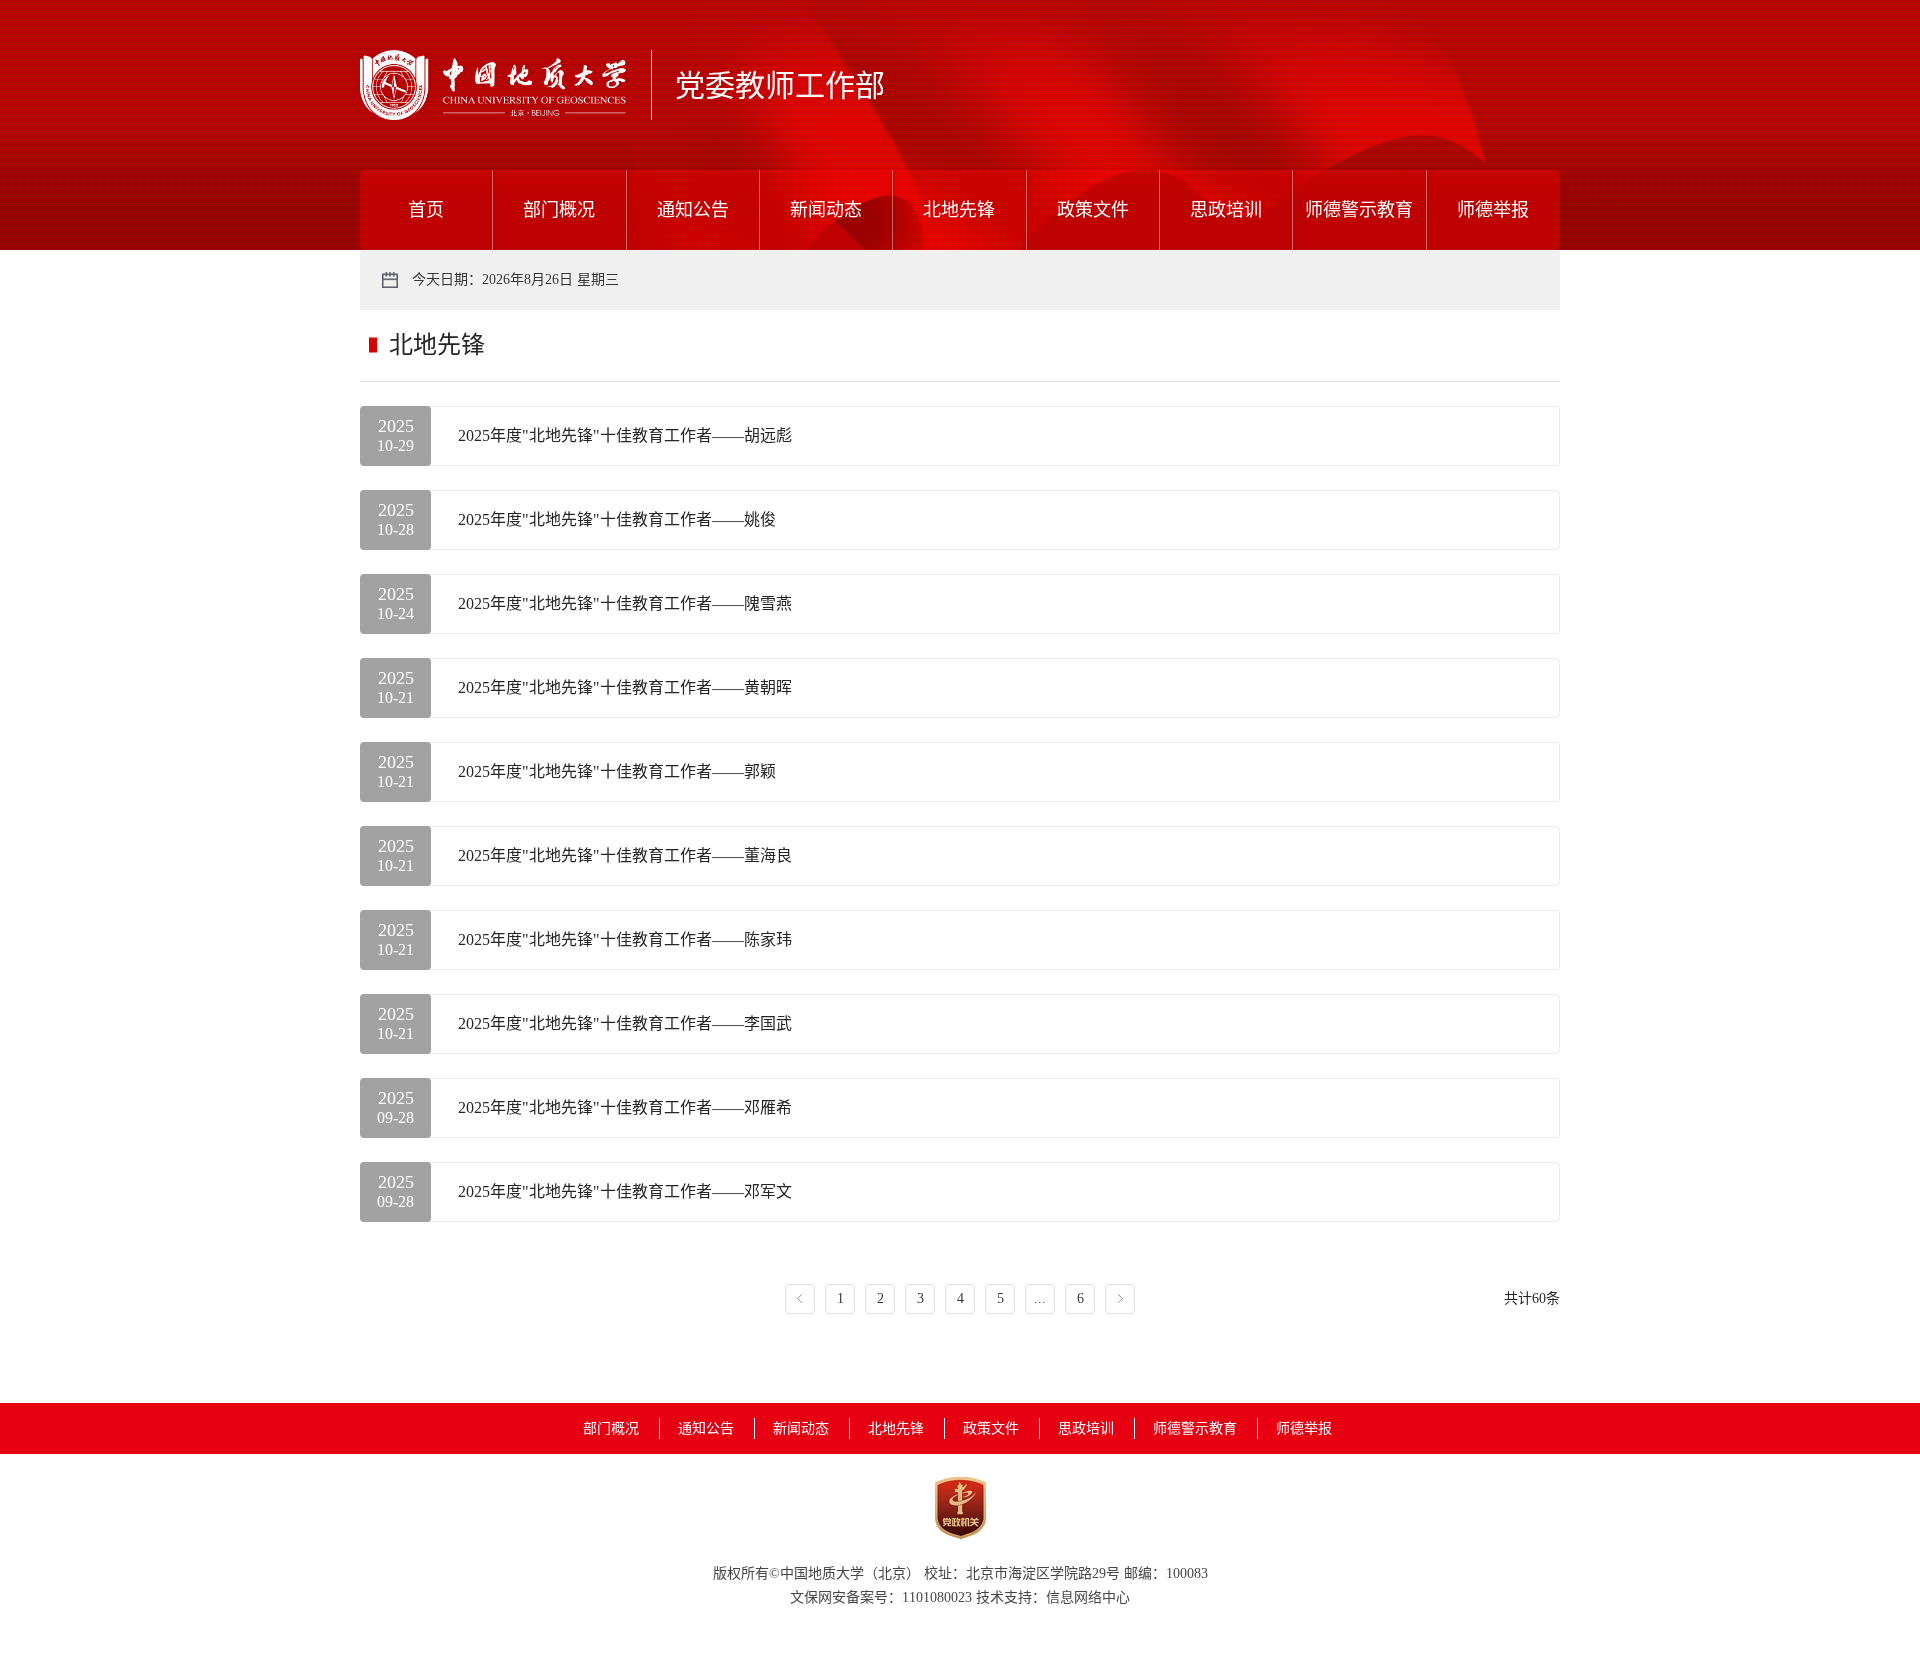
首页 (426, 210)
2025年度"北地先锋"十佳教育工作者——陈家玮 (625, 939)
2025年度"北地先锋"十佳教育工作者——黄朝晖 (625, 687)
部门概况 (559, 210)
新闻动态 (826, 210)
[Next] (1120, 1299)
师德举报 (1493, 210)
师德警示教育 (1359, 210)
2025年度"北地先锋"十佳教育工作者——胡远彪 (625, 435)
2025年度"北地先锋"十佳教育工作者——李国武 (625, 1023)
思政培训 (1226, 210)
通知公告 (693, 210)
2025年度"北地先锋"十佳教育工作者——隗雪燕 (625, 603)
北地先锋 (959, 210)
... (1040, 1298)
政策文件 (1093, 210)
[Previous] (800, 1299)
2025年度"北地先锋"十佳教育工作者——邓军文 (625, 1191)
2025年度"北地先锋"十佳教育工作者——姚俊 (617, 519)
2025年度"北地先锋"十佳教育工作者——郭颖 (617, 771)
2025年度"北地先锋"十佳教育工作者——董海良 (625, 855)
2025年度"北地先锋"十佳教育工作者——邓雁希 (625, 1107)
